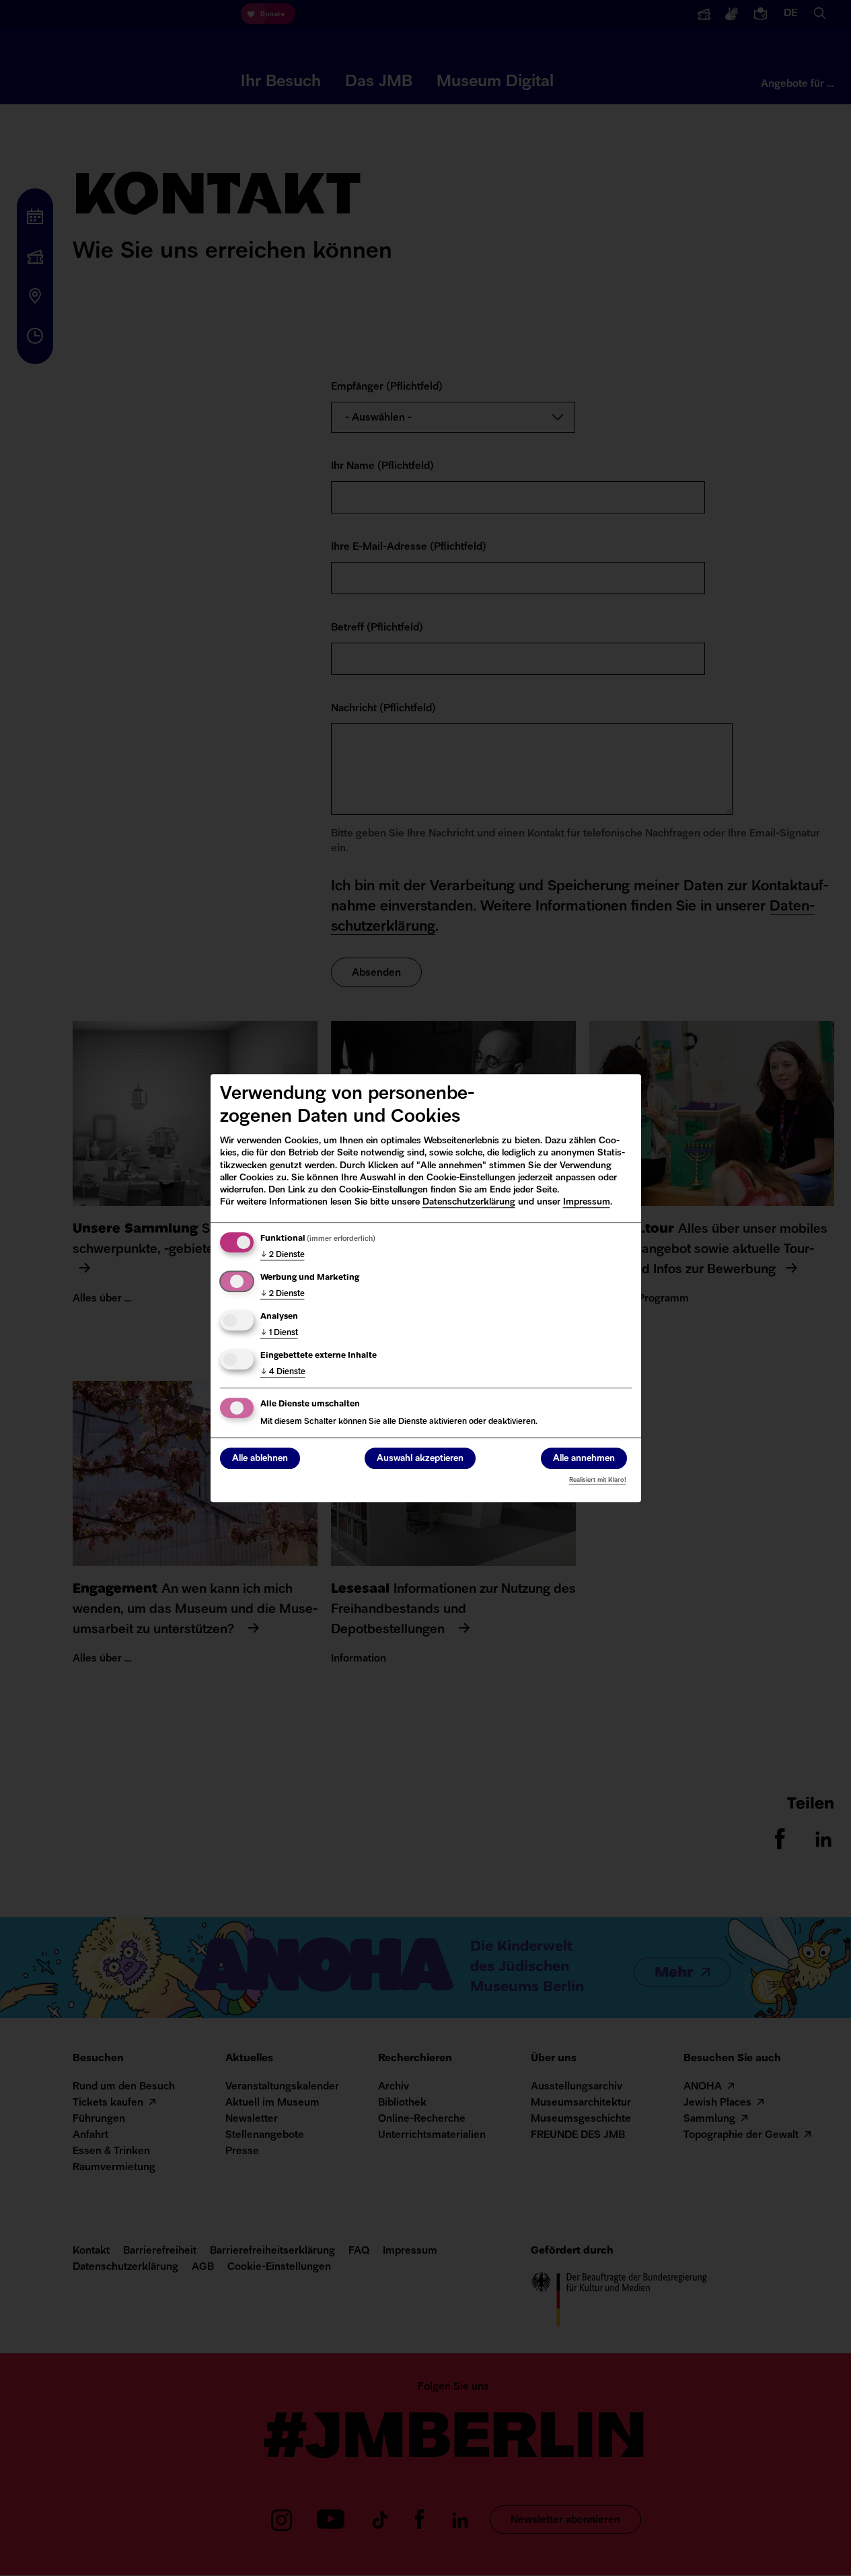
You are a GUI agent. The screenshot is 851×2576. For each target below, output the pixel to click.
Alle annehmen (584, 1459)
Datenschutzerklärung (469, 1202)
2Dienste (283, 1255)
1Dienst (279, 1333)
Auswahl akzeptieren (420, 1459)
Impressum (587, 1202)
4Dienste (283, 1372)
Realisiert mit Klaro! (598, 1480)
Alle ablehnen (260, 1459)
